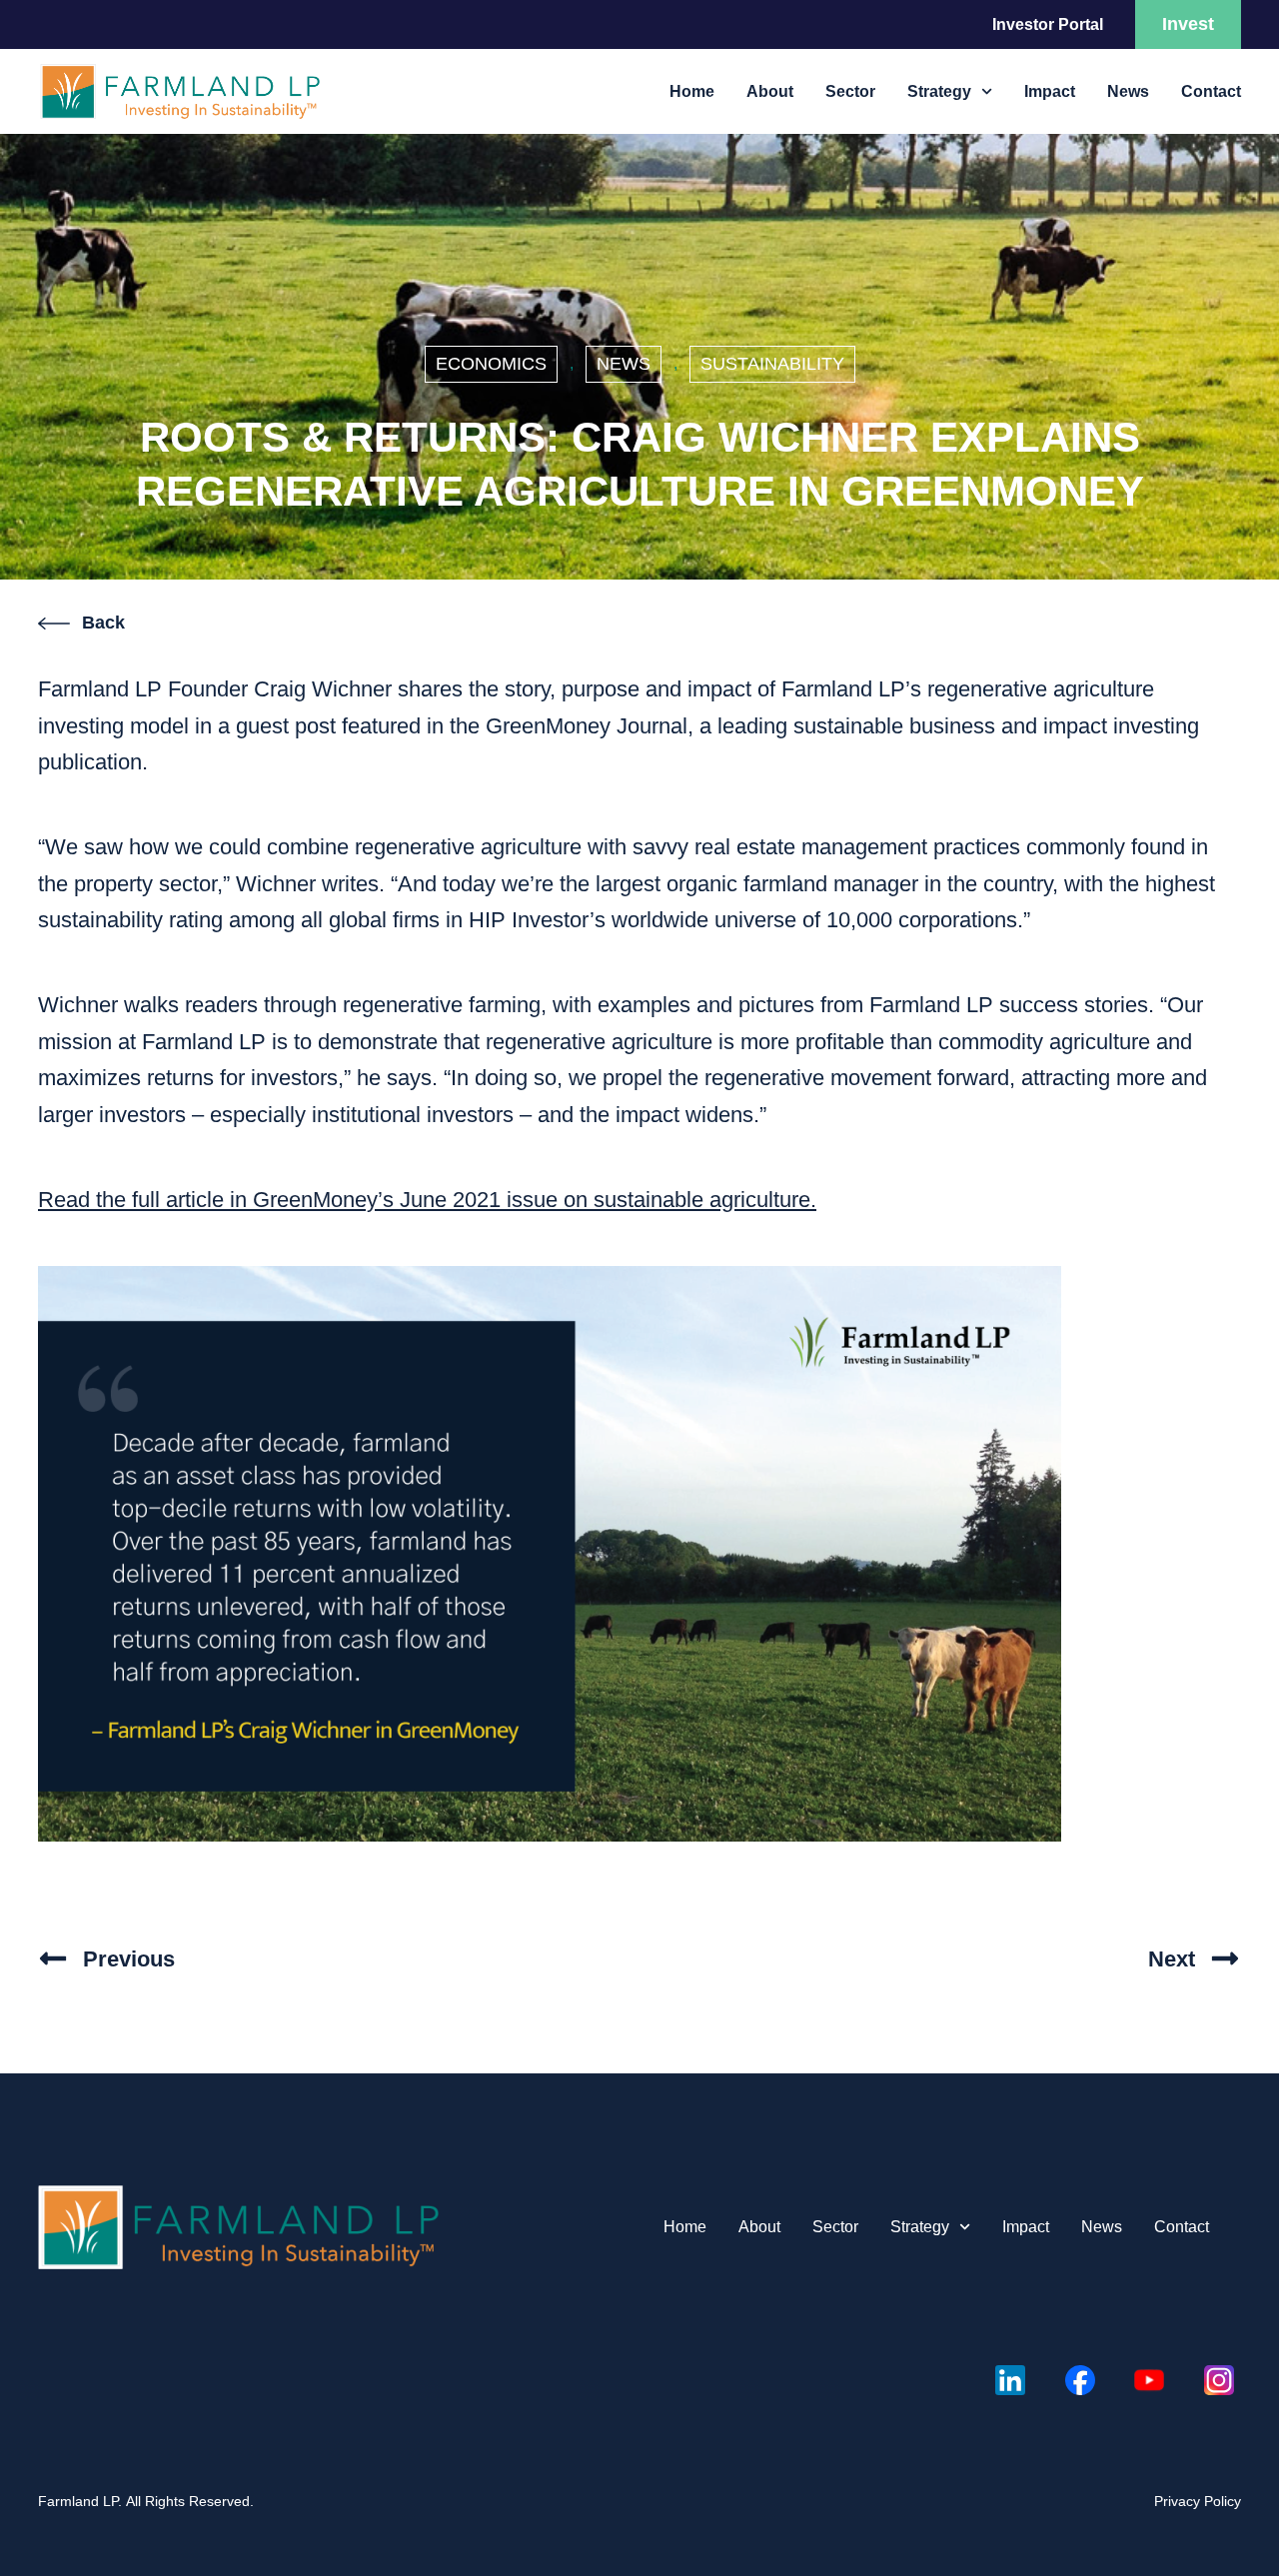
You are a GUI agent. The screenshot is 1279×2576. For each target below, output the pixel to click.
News (1128, 91)
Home (692, 91)
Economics (491, 364)
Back (103, 623)
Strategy (939, 91)
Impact (1050, 91)
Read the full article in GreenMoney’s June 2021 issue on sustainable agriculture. (427, 1200)
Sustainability (772, 364)
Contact (1211, 91)
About (770, 91)
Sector (850, 91)
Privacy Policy (1198, 2501)
